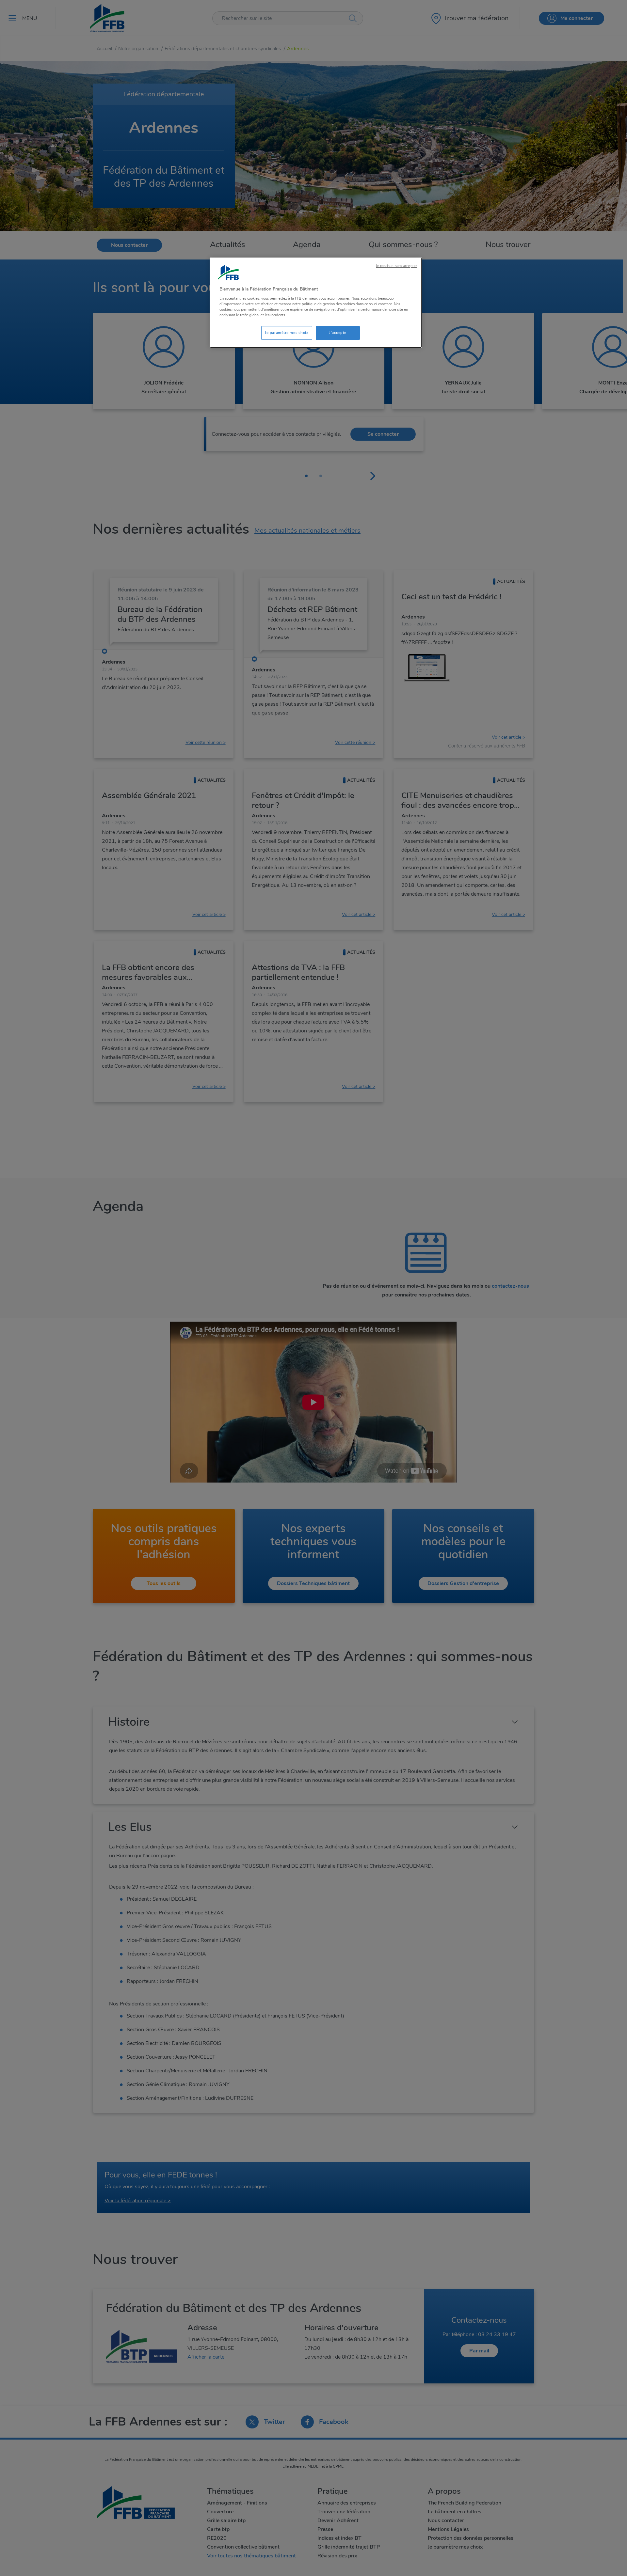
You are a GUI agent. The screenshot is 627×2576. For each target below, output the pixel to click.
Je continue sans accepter (396, 266)
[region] (316, 303)
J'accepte (338, 333)
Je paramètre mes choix (287, 333)
